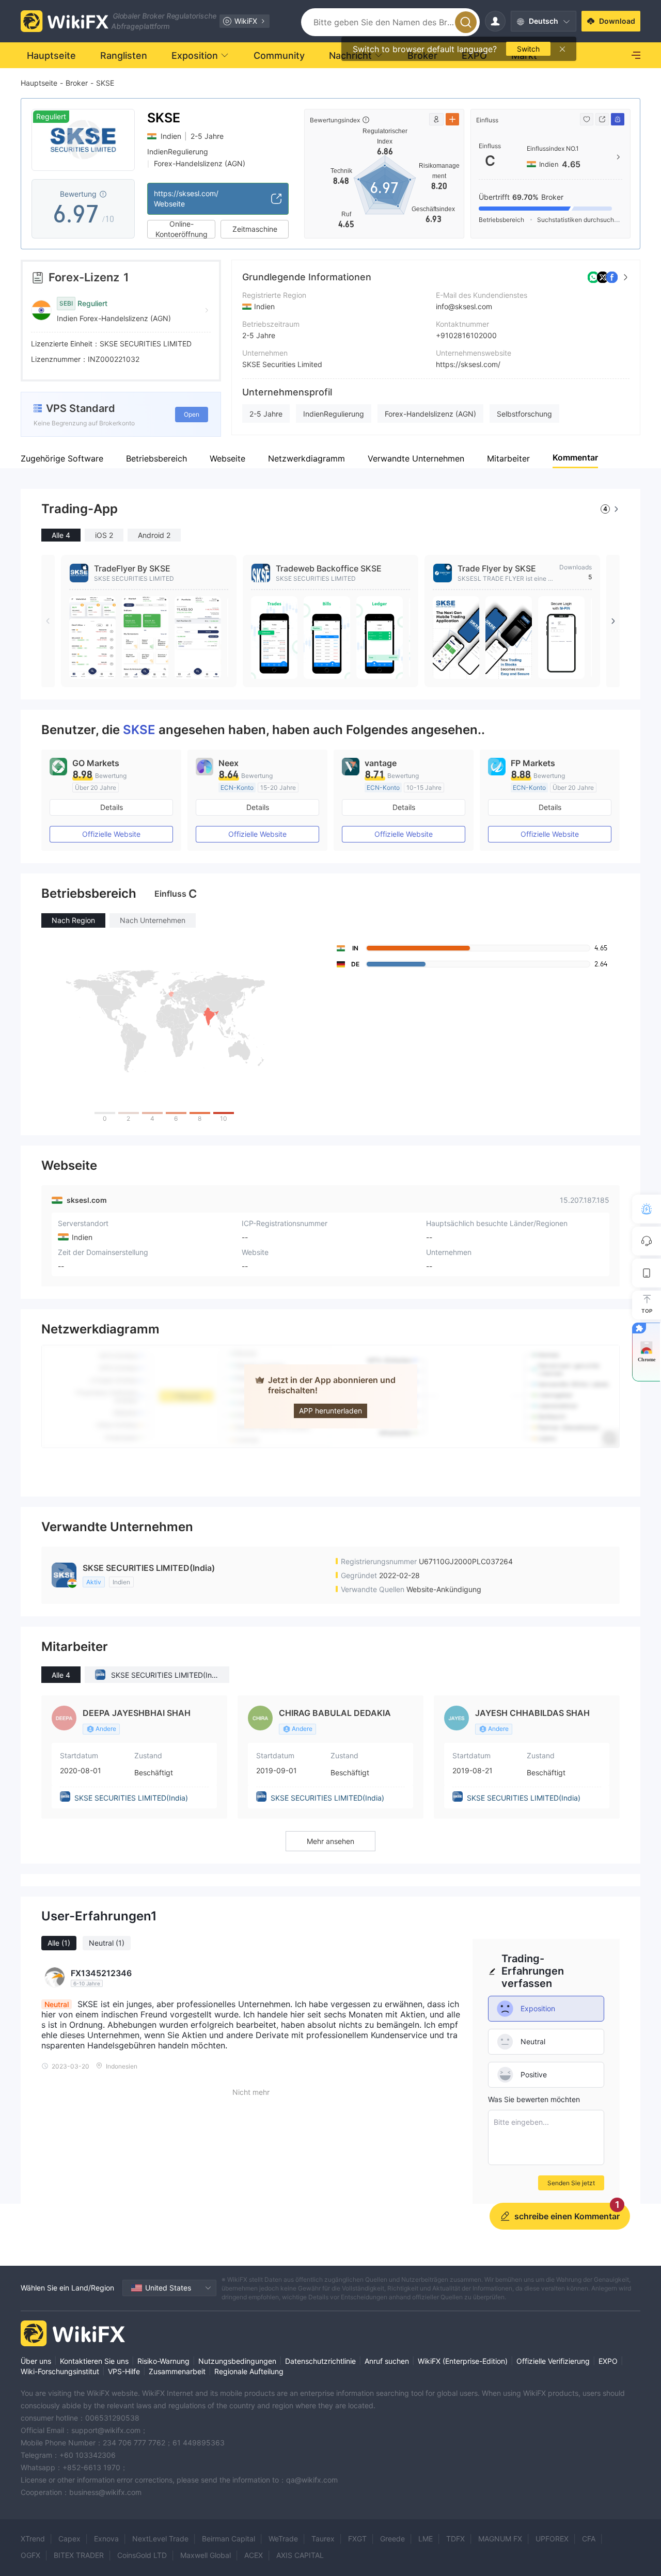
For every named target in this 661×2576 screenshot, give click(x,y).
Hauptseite (39, 83)
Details (112, 807)
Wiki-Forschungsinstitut (60, 2371)
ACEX (254, 2555)
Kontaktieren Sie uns (94, 2361)
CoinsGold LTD (142, 2555)
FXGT (357, 2539)
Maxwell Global (206, 2555)
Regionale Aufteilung (249, 2371)
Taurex (323, 2539)
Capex (69, 2539)
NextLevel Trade (160, 2539)
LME (426, 2539)
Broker (77, 83)
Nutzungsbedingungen (237, 2361)
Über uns (36, 2361)
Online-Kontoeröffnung (182, 229)
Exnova (106, 2539)
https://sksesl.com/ (468, 364)
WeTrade (283, 2539)
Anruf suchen (387, 2361)
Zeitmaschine (255, 229)
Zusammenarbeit (177, 2371)
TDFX (455, 2539)
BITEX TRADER (79, 2555)
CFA (589, 2539)
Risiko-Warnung (163, 2361)
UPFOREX (552, 2539)
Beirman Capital (229, 2539)
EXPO (608, 2361)
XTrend (33, 2539)
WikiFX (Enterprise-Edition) (463, 2361)
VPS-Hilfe (124, 2371)
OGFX (30, 2555)
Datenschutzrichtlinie (320, 2361)
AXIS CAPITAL (300, 2555)
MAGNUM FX (500, 2539)
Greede (392, 2539)
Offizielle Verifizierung (553, 2361)
